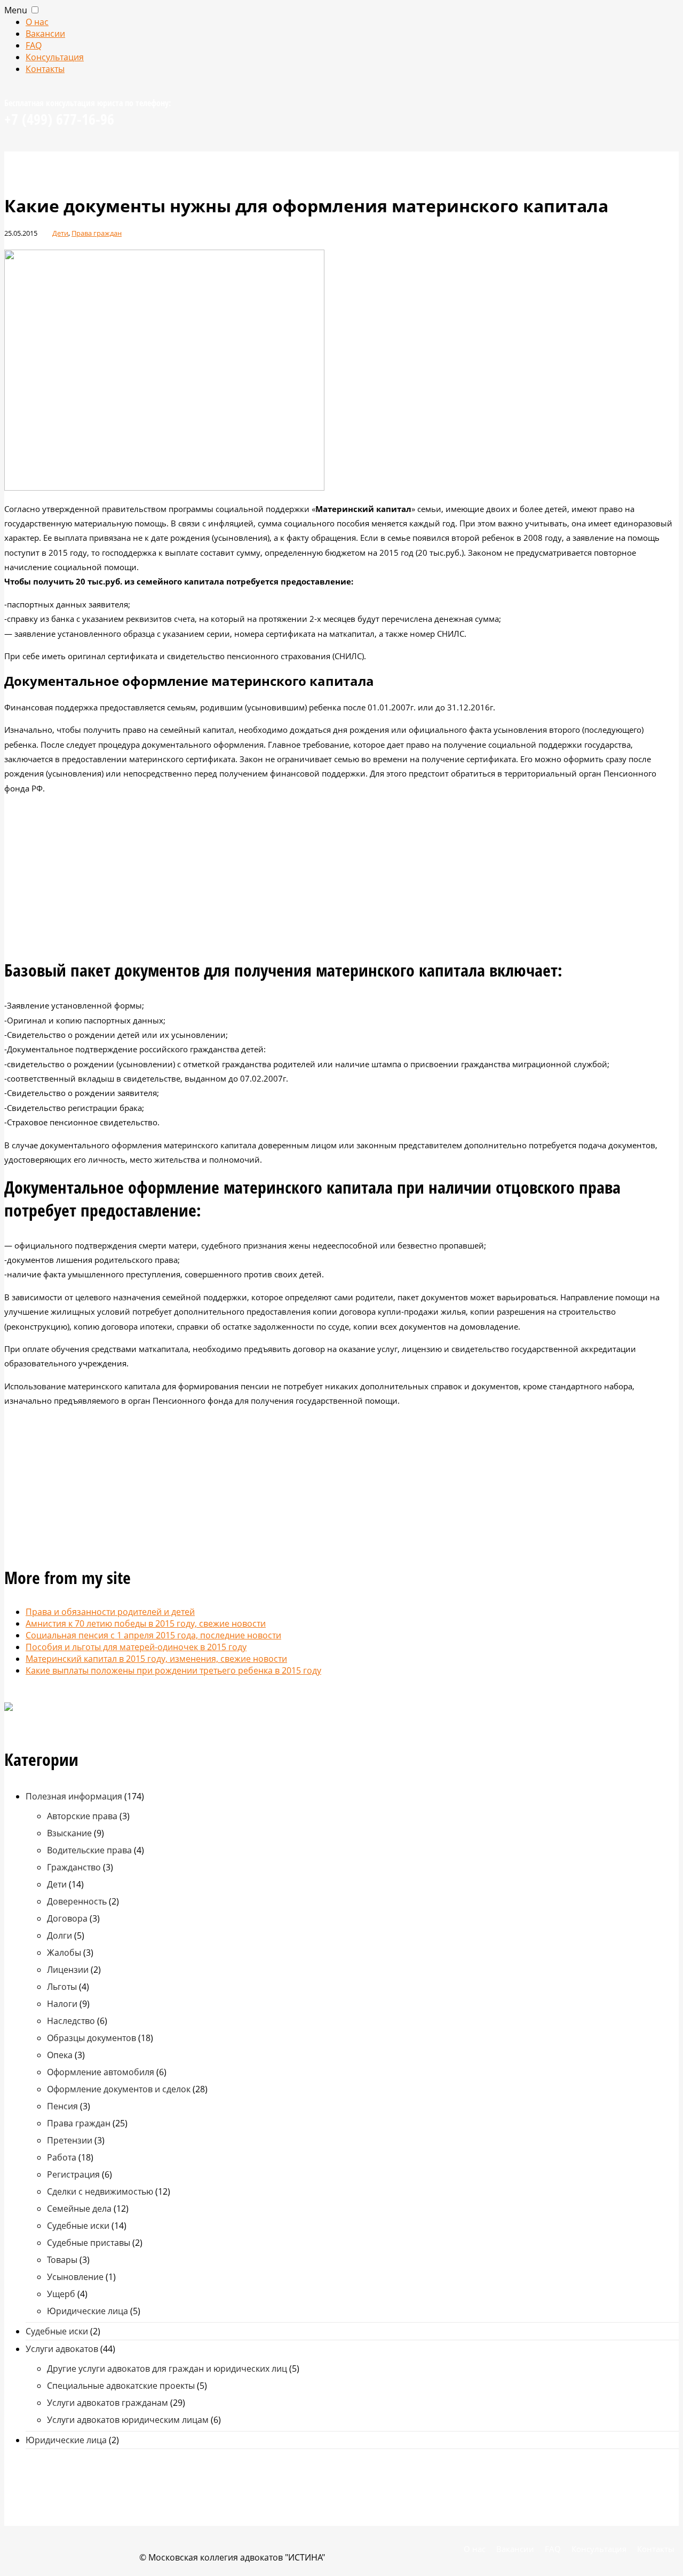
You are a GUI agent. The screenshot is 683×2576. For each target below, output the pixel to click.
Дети (60, 233)
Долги (59, 1935)
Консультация (55, 57)
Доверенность (77, 1901)
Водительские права (89, 1850)
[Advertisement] (341, 878)
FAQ (34, 45)
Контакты (45, 69)
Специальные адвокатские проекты (121, 2386)
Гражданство (74, 1867)
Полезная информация (74, 1796)
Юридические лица (88, 2311)
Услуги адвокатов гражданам (108, 2403)
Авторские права (82, 1816)
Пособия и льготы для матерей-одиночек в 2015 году (136, 1647)
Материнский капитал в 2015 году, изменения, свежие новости (156, 1659)
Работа (62, 2157)
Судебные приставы (89, 2243)
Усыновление (75, 2277)
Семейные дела (79, 2209)
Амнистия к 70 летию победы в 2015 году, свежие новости (146, 1623)
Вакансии (45, 34)
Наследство (71, 2021)
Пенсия (62, 2106)
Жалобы (64, 1953)
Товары (62, 2260)
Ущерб (61, 2294)
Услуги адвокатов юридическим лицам (128, 2420)
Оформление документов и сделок (119, 2089)
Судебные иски (78, 2226)
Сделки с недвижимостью (100, 2191)
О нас (37, 22)
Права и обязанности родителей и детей (110, 1612)
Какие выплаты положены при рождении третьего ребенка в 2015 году (173, 1670)
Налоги (62, 2004)
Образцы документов (92, 2038)
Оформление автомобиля (101, 2072)
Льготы (62, 1987)
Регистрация (73, 2174)
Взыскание (69, 1833)
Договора (67, 1918)
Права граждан (97, 233)
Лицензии (68, 1970)
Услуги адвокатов (62, 2349)
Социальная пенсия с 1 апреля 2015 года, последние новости (153, 1635)
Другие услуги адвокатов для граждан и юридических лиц (167, 2369)
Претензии (70, 2140)
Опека (60, 2055)
